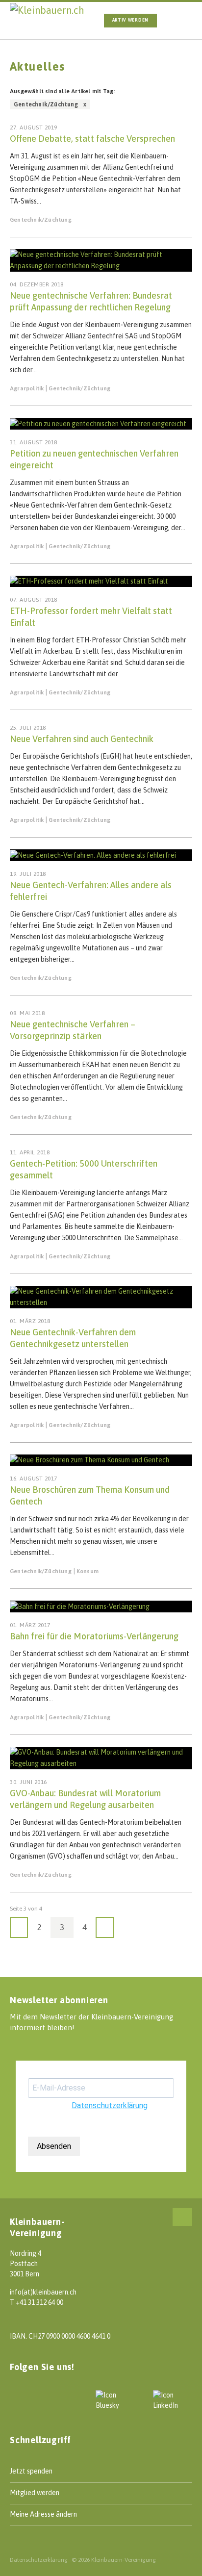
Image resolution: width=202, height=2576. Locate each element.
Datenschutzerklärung (110, 2105)
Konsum (88, 1571)
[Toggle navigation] (181, 21)
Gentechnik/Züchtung (41, 220)
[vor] (105, 1927)
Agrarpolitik (27, 388)
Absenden (54, 2146)
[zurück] (19, 1927)
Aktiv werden (130, 20)
